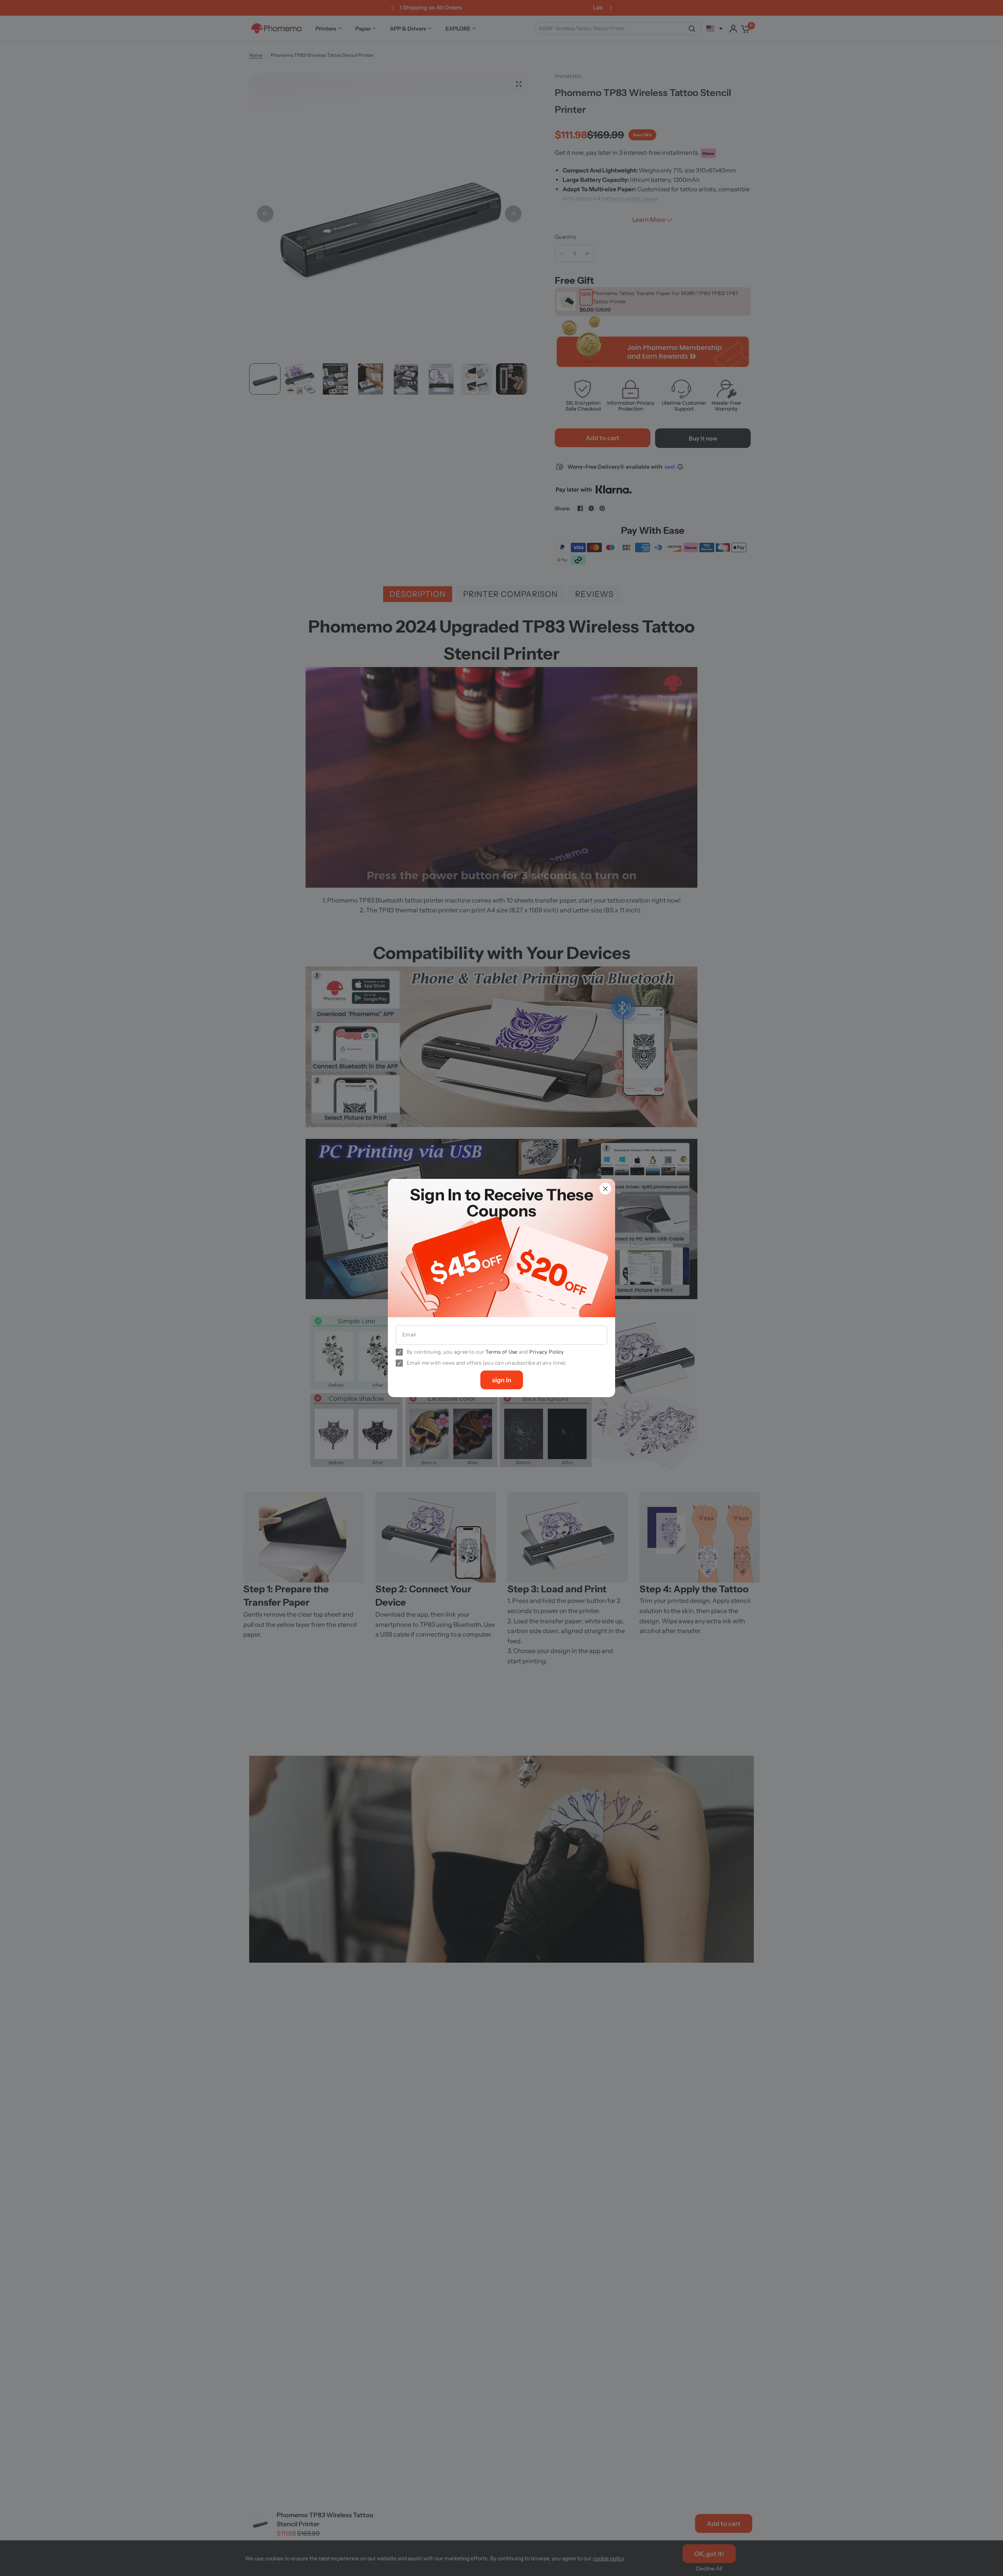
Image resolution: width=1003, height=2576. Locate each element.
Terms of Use (501, 1352)
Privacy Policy (547, 1352)
